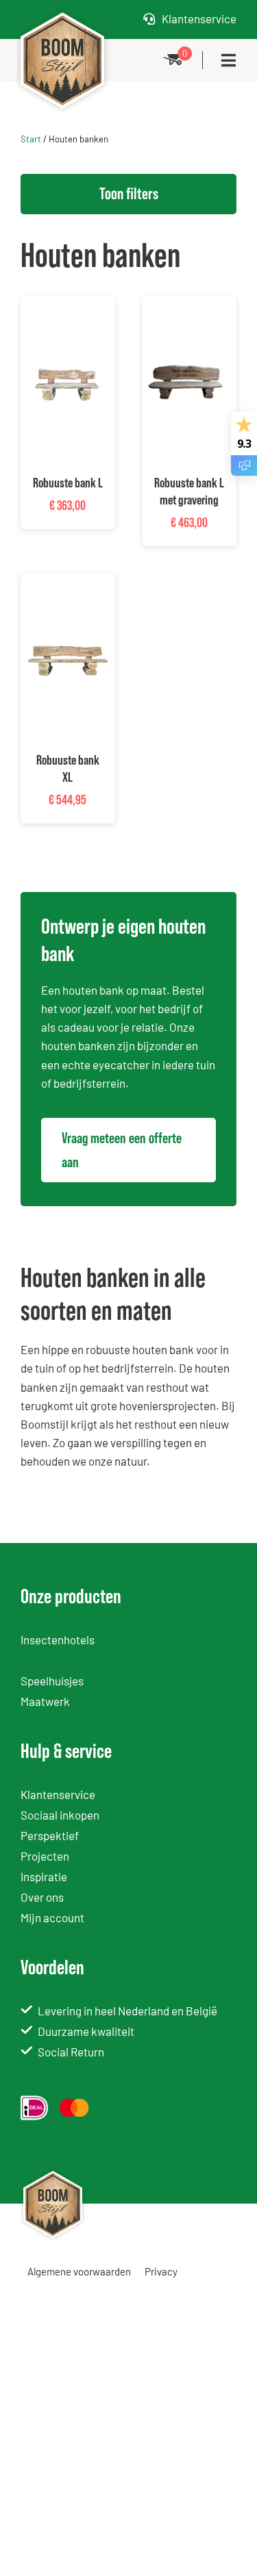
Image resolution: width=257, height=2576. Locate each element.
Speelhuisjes (52, 1681)
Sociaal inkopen (60, 1815)
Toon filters (129, 193)
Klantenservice (199, 18)
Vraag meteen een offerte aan (122, 1150)
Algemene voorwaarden (79, 2271)
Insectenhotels (58, 1640)
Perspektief (50, 1835)
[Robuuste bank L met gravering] (190, 305)
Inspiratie (44, 1876)
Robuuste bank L (68, 483)
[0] (173, 60)
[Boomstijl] (62, 11)
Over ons (42, 1897)
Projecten (45, 1856)
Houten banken (58, 1660)
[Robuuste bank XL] (68, 583)
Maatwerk (45, 1701)
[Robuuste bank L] (68, 305)
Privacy (161, 2271)
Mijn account (52, 1917)
